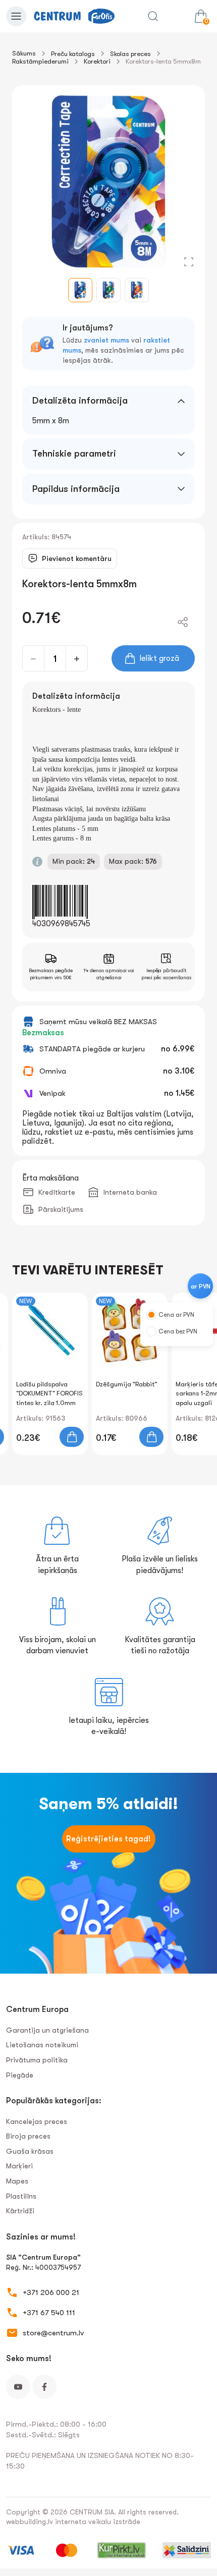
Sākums (24, 53)
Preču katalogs (73, 54)
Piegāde (20, 2075)
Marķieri (19, 2166)
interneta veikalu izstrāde (98, 2522)
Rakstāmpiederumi (40, 61)
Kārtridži (20, 2211)
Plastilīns (21, 2196)
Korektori (97, 61)
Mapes (17, 2181)
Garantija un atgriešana (47, 2030)
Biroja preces (28, 2136)
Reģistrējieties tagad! (108, 1839)
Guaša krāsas (30, 2151)
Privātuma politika (37, 2060)
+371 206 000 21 (51, 2292)
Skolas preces (130, 54)
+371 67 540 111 (49, 2313)
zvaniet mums (106, 340)
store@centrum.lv (53, 2333)
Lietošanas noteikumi (42, 2045)
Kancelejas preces (37, 2121)
